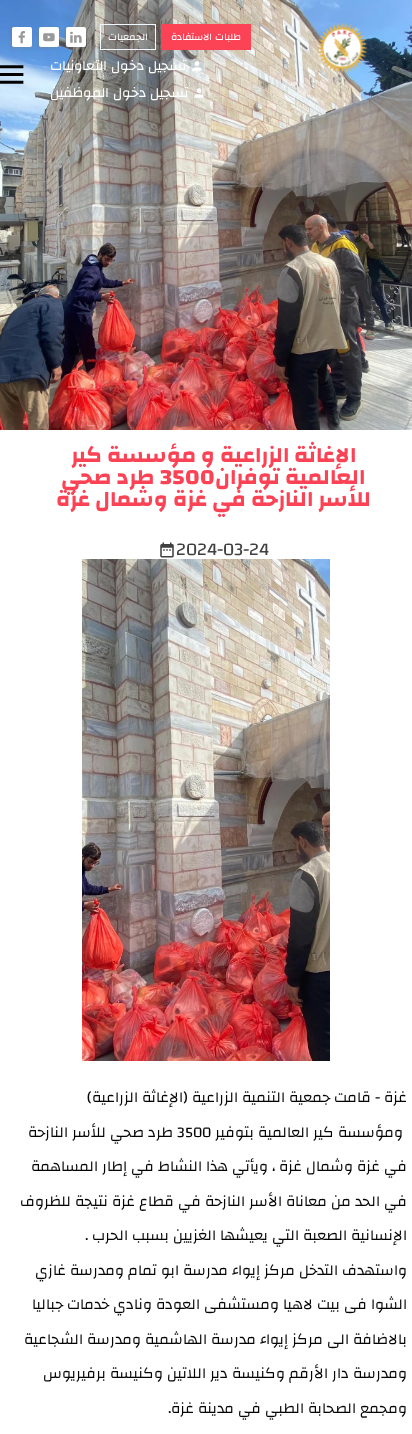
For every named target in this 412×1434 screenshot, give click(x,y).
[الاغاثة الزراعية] (352, 49)
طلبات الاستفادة (206, 37)
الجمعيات (128, 37)
